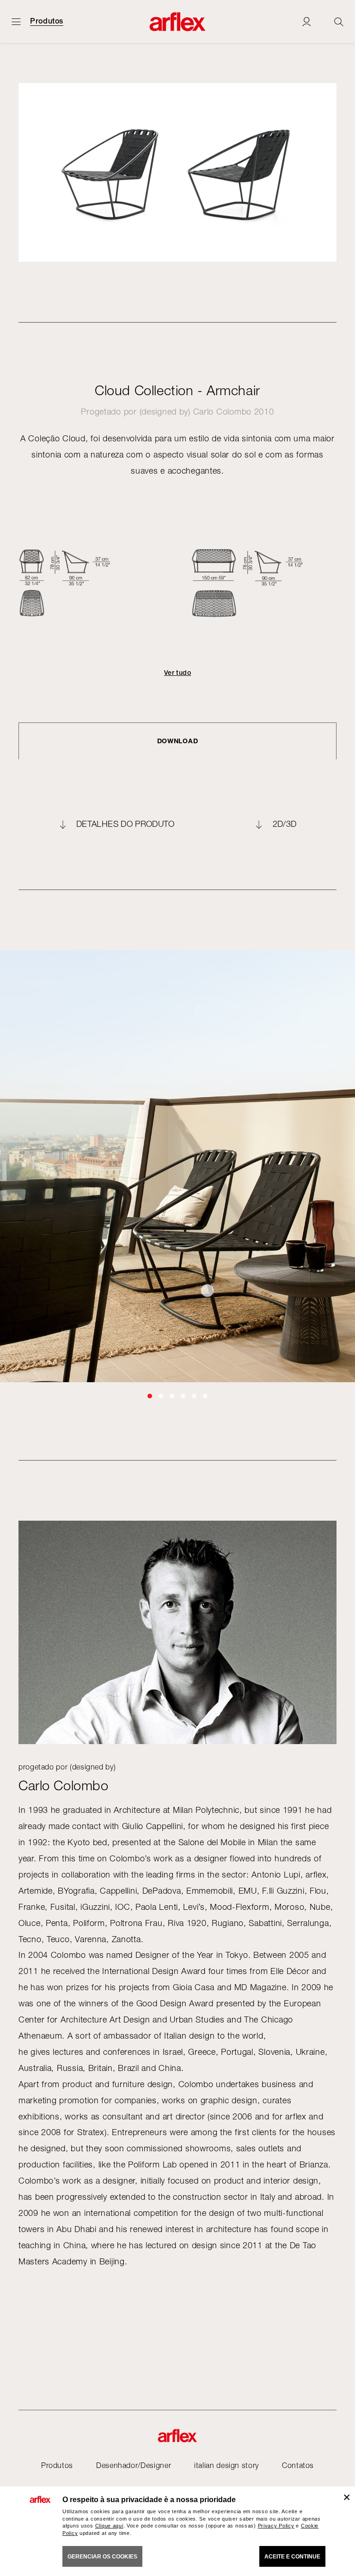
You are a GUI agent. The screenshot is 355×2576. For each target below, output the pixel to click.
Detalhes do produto (125, 824)
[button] (150, 1396)
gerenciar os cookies (102, 2557)
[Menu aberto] (16, 21)
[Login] (306, 21)
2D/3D (285, 824)
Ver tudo (177, 673)
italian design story (226, 2465)
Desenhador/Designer (134, 2465)
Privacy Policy (276, 2526)
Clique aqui (109, 2526)
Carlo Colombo (222, 412)
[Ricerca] (339, 21)
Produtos (47, 21)
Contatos (298, 2465)
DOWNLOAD (178, 741)
